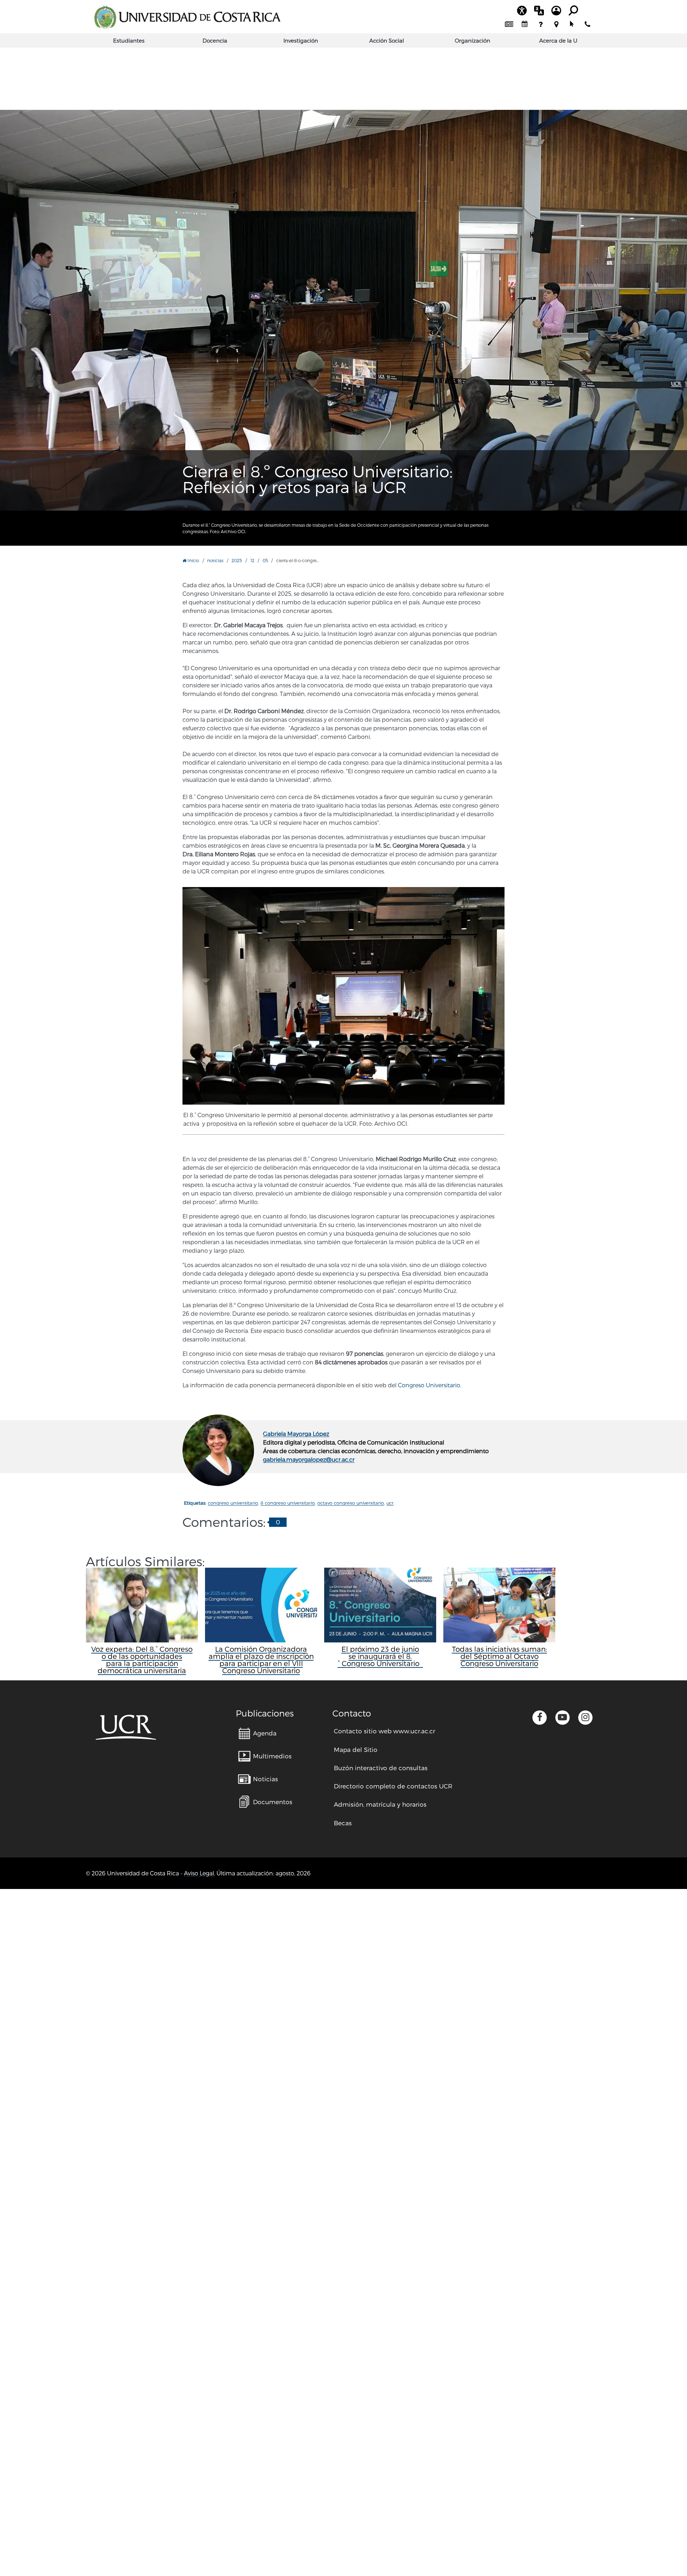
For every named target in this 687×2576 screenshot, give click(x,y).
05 (265, 560)
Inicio (193, 560)
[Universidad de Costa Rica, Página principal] (187, 17)
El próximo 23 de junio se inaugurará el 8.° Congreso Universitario (380, 1656)
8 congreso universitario (288, 1503)
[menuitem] (509, 24)
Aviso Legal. (199, 1873)
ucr (390, 1503)
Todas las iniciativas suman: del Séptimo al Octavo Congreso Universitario (500, 1656)
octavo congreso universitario (351, 1503)
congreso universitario (233, 1503)
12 (252, 560)
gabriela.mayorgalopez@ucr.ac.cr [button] (309, 1459)
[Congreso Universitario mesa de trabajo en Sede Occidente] (343, 279)
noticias (215, 560)
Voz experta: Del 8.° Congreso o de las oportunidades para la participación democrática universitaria (142, 1660)
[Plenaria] (343, 996)
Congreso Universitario (429, 1385)
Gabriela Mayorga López (296, 1434)
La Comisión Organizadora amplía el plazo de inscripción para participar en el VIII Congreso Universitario (261, 1660)
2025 (237, 560)
